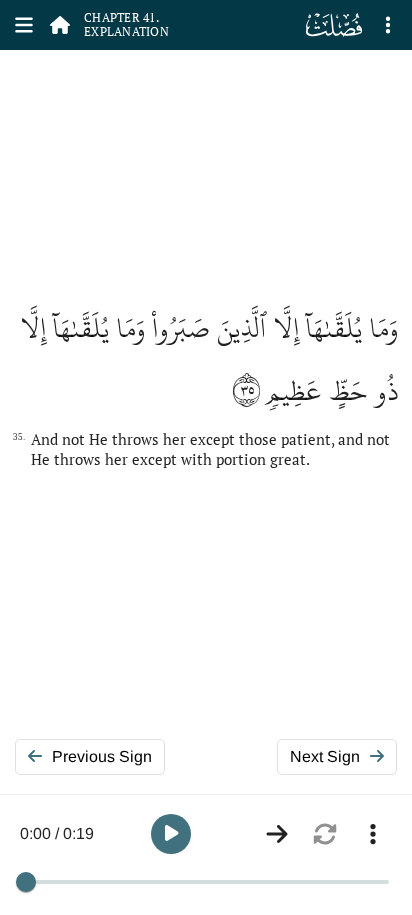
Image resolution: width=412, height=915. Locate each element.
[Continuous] (277, 834)
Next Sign (325, 756)
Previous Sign (102, 756)
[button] (171, 834)
